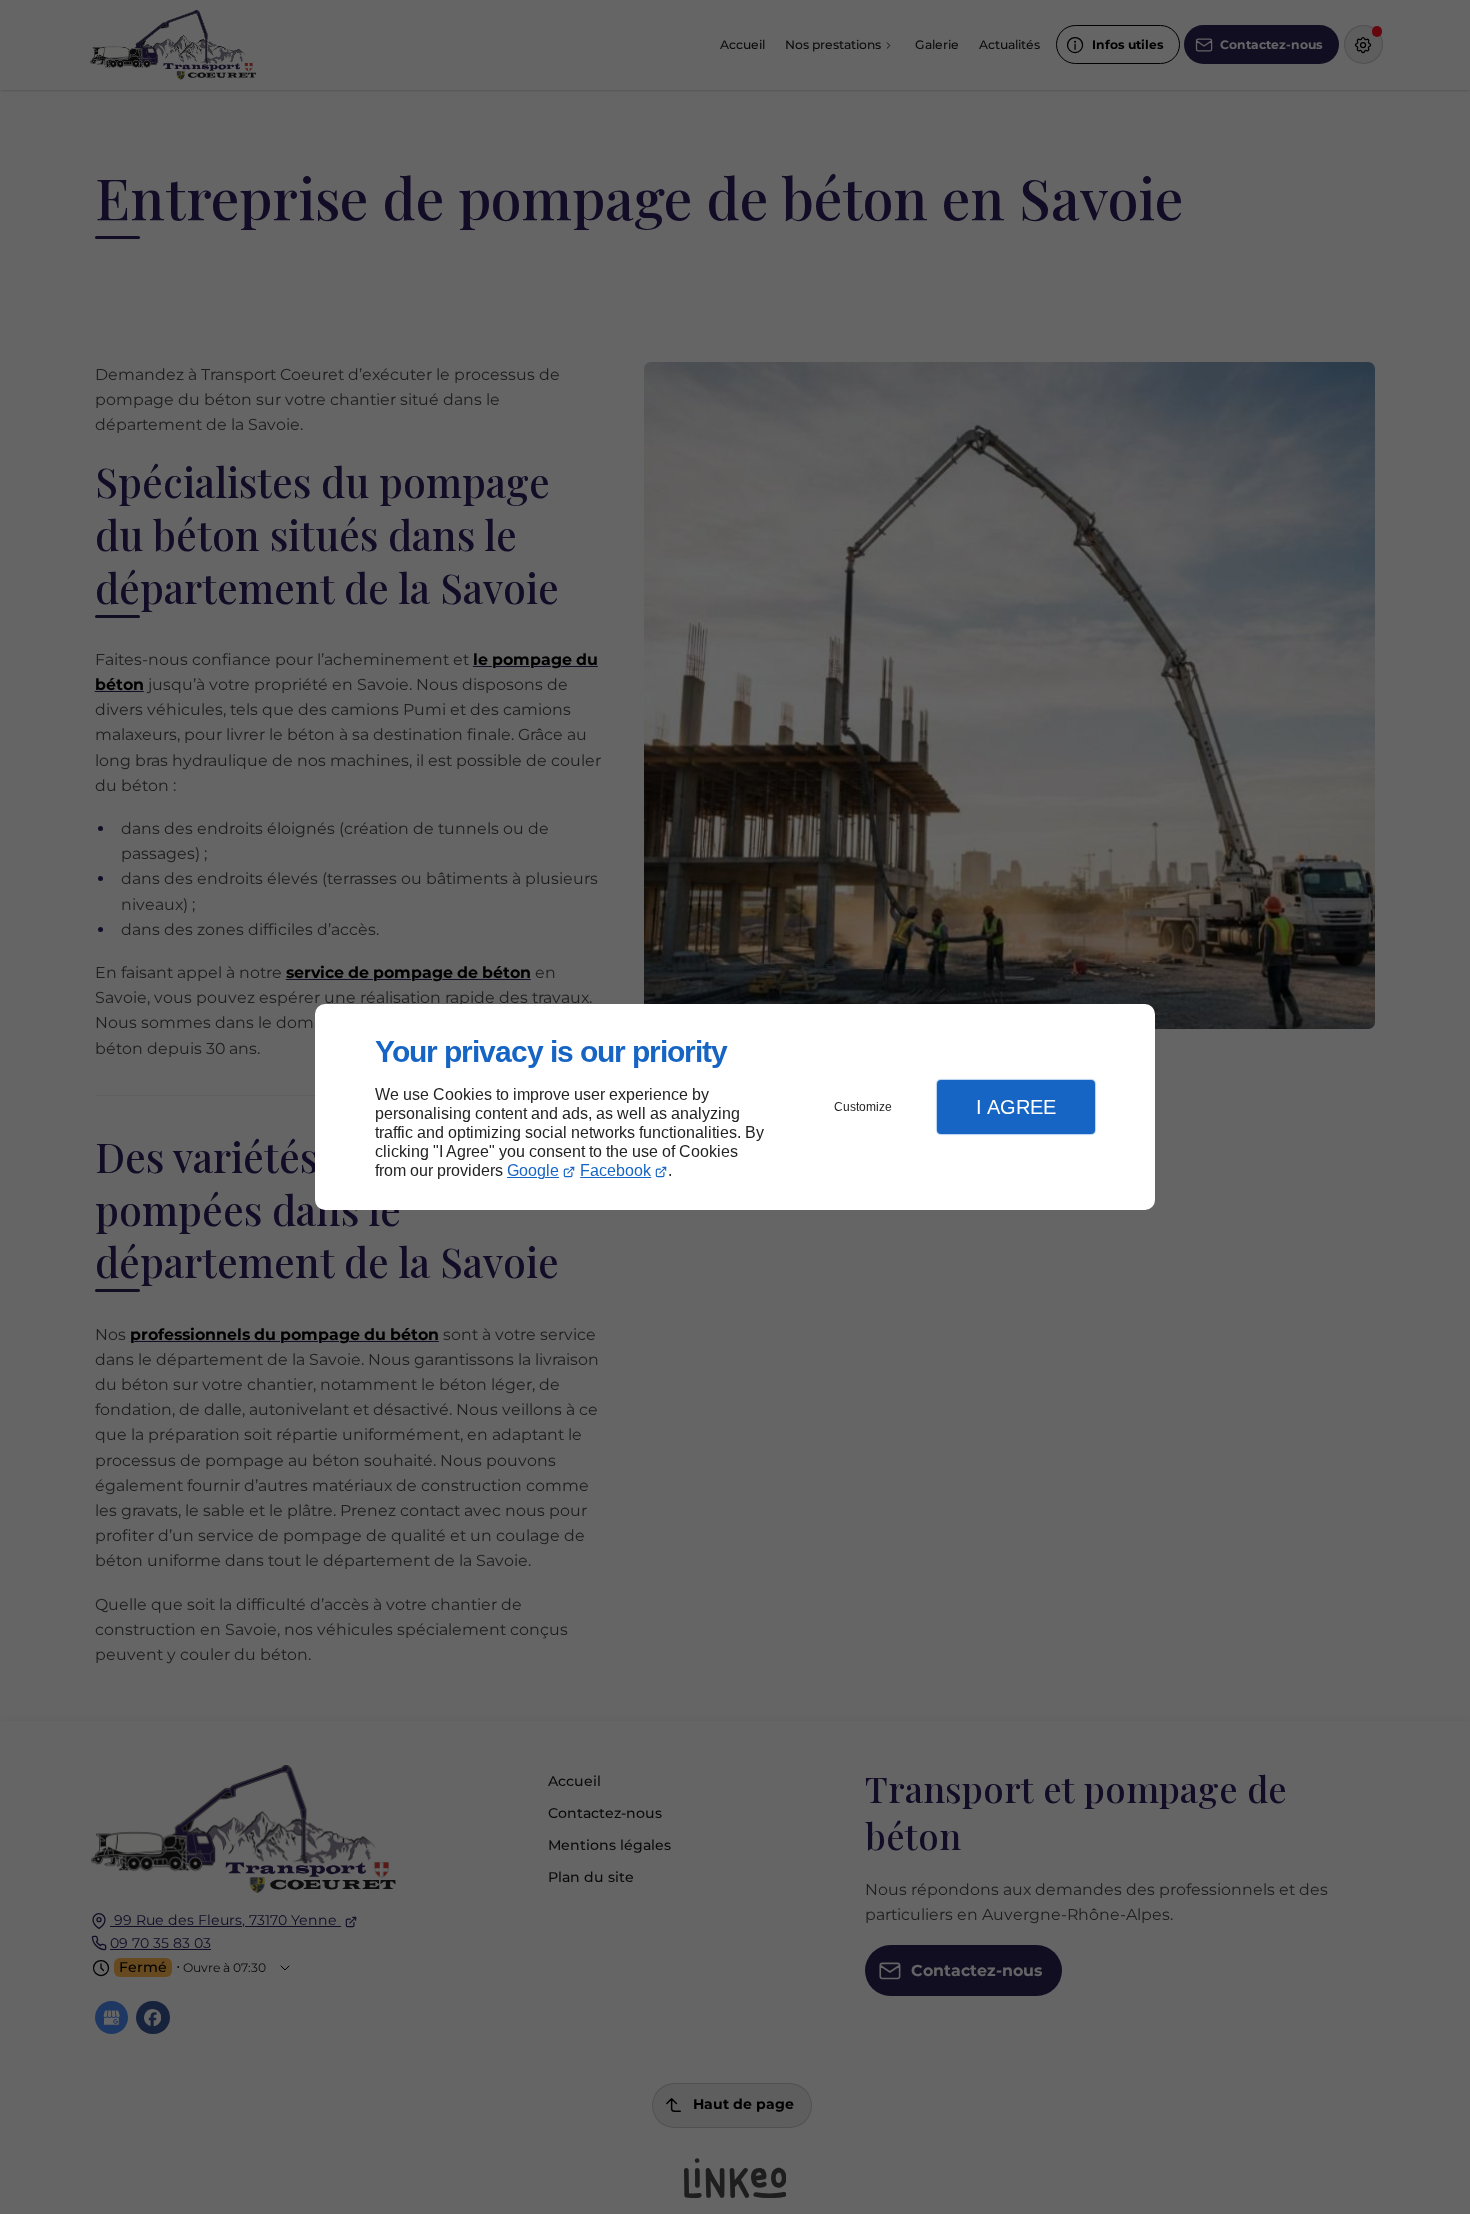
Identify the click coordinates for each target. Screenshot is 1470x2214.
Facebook (615, 1170)
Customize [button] (863, 1107)
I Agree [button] (1016, 1107)
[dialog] (735, 1107)
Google (533, 1170)
